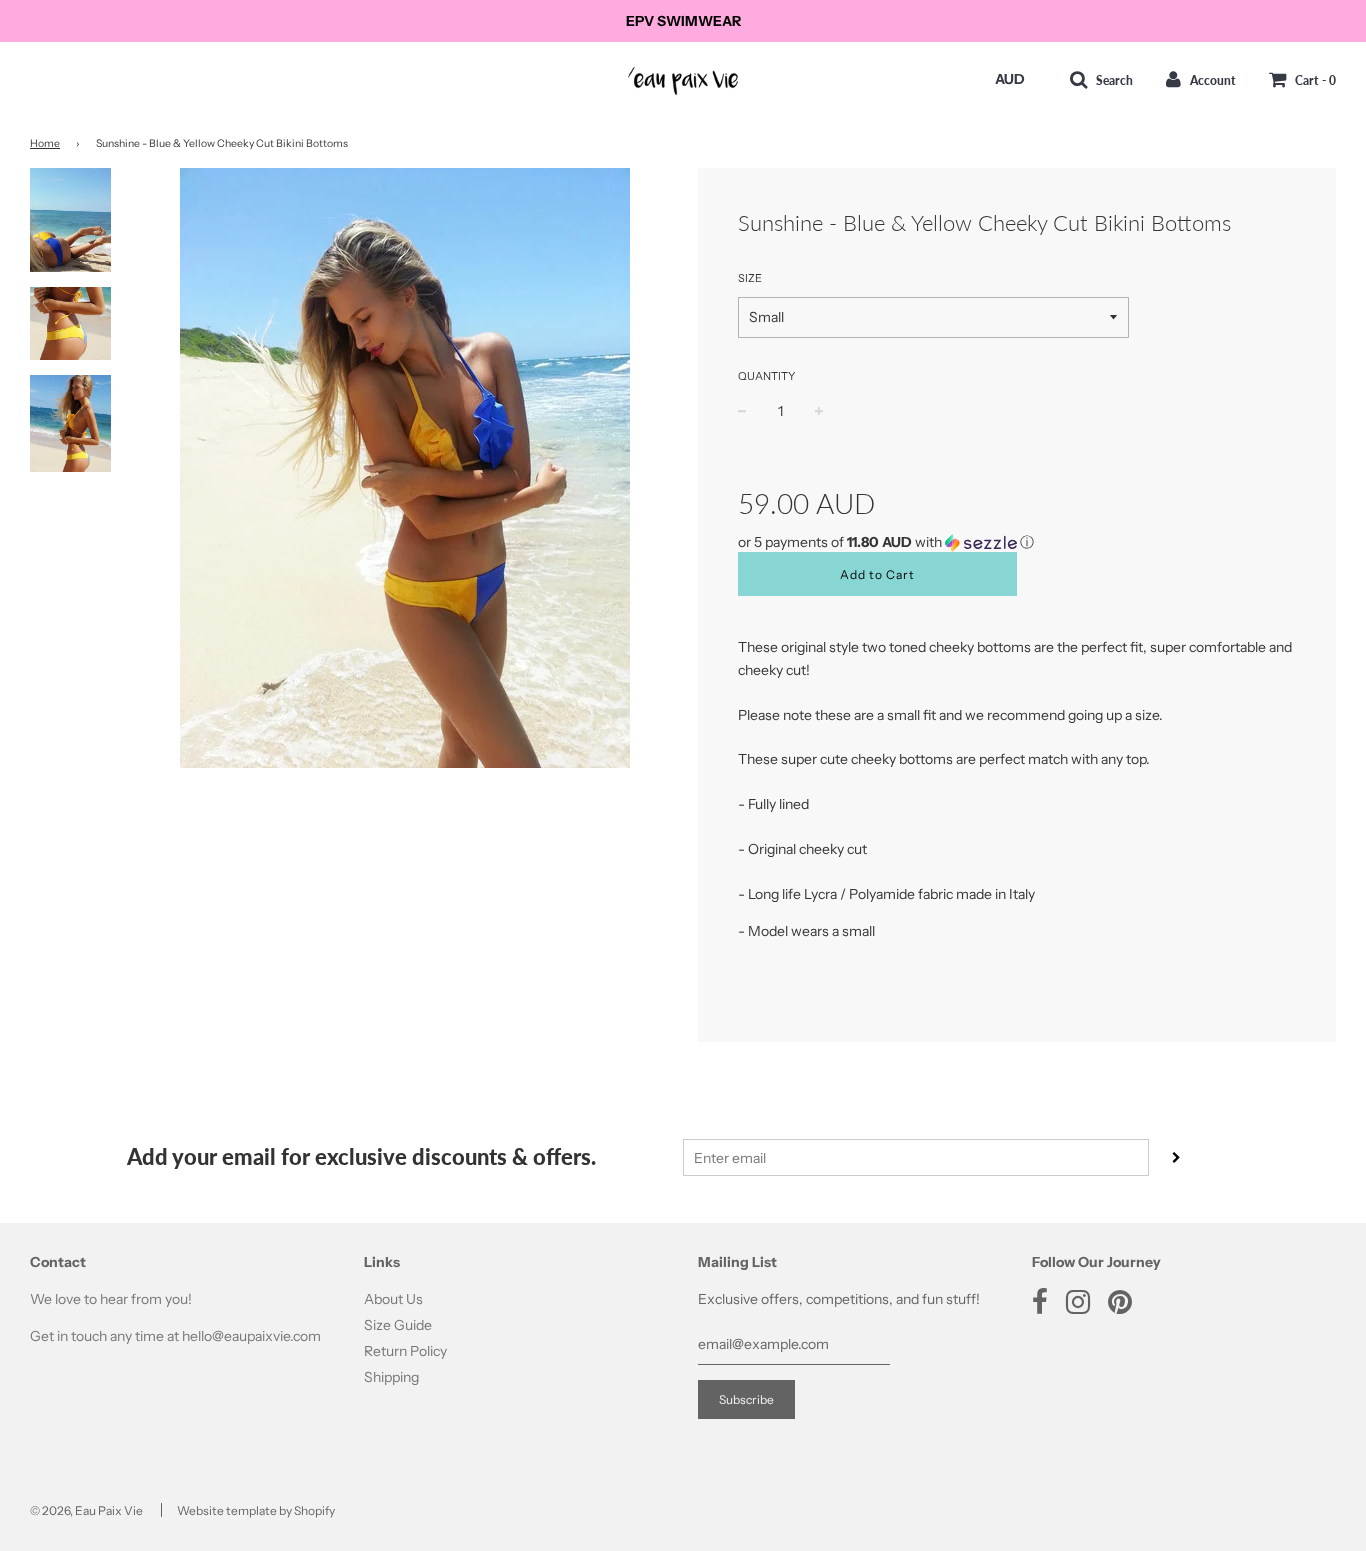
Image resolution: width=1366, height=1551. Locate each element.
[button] (1017, 542)
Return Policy (405, 1351)
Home (45, 143)
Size (750, 278)
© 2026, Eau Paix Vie (86, 1510)
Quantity (766, 376)
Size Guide (398, 1325)
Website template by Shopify (256, 1510)
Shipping (391, 1377)
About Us (393, 1299)
